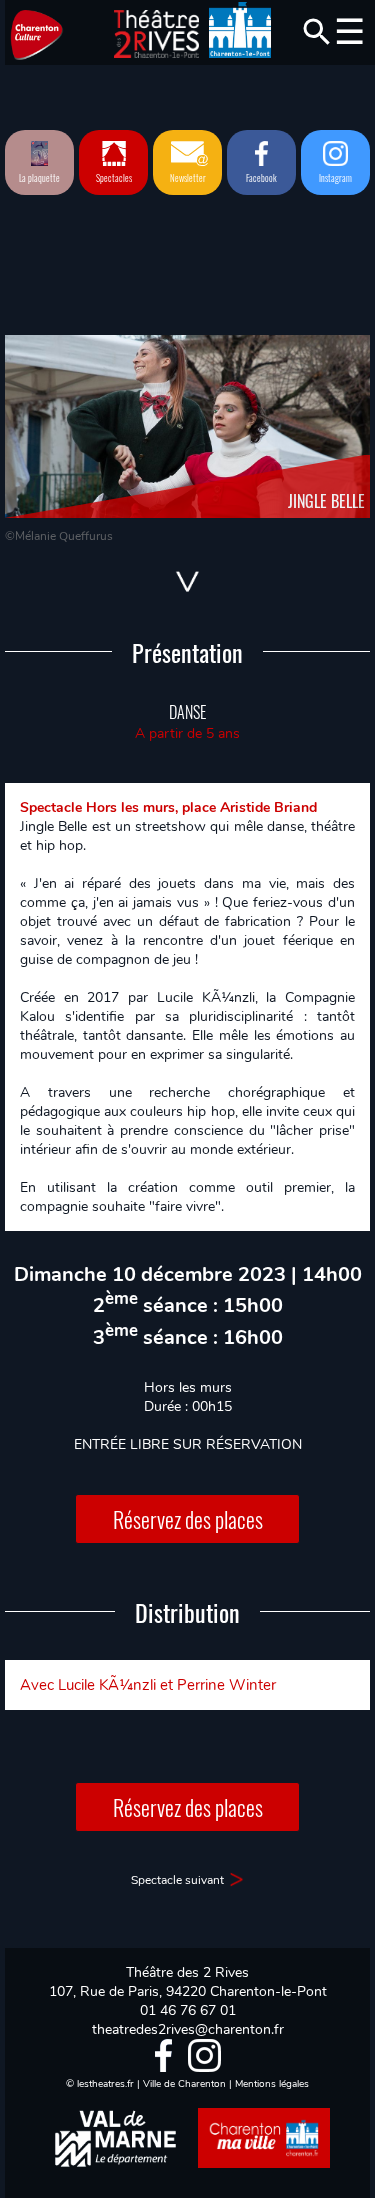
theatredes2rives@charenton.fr (188, 2029)
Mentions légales (272, 2084)
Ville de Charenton (184, 2084)
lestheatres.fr (105, 2084)
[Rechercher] (317, 32)
